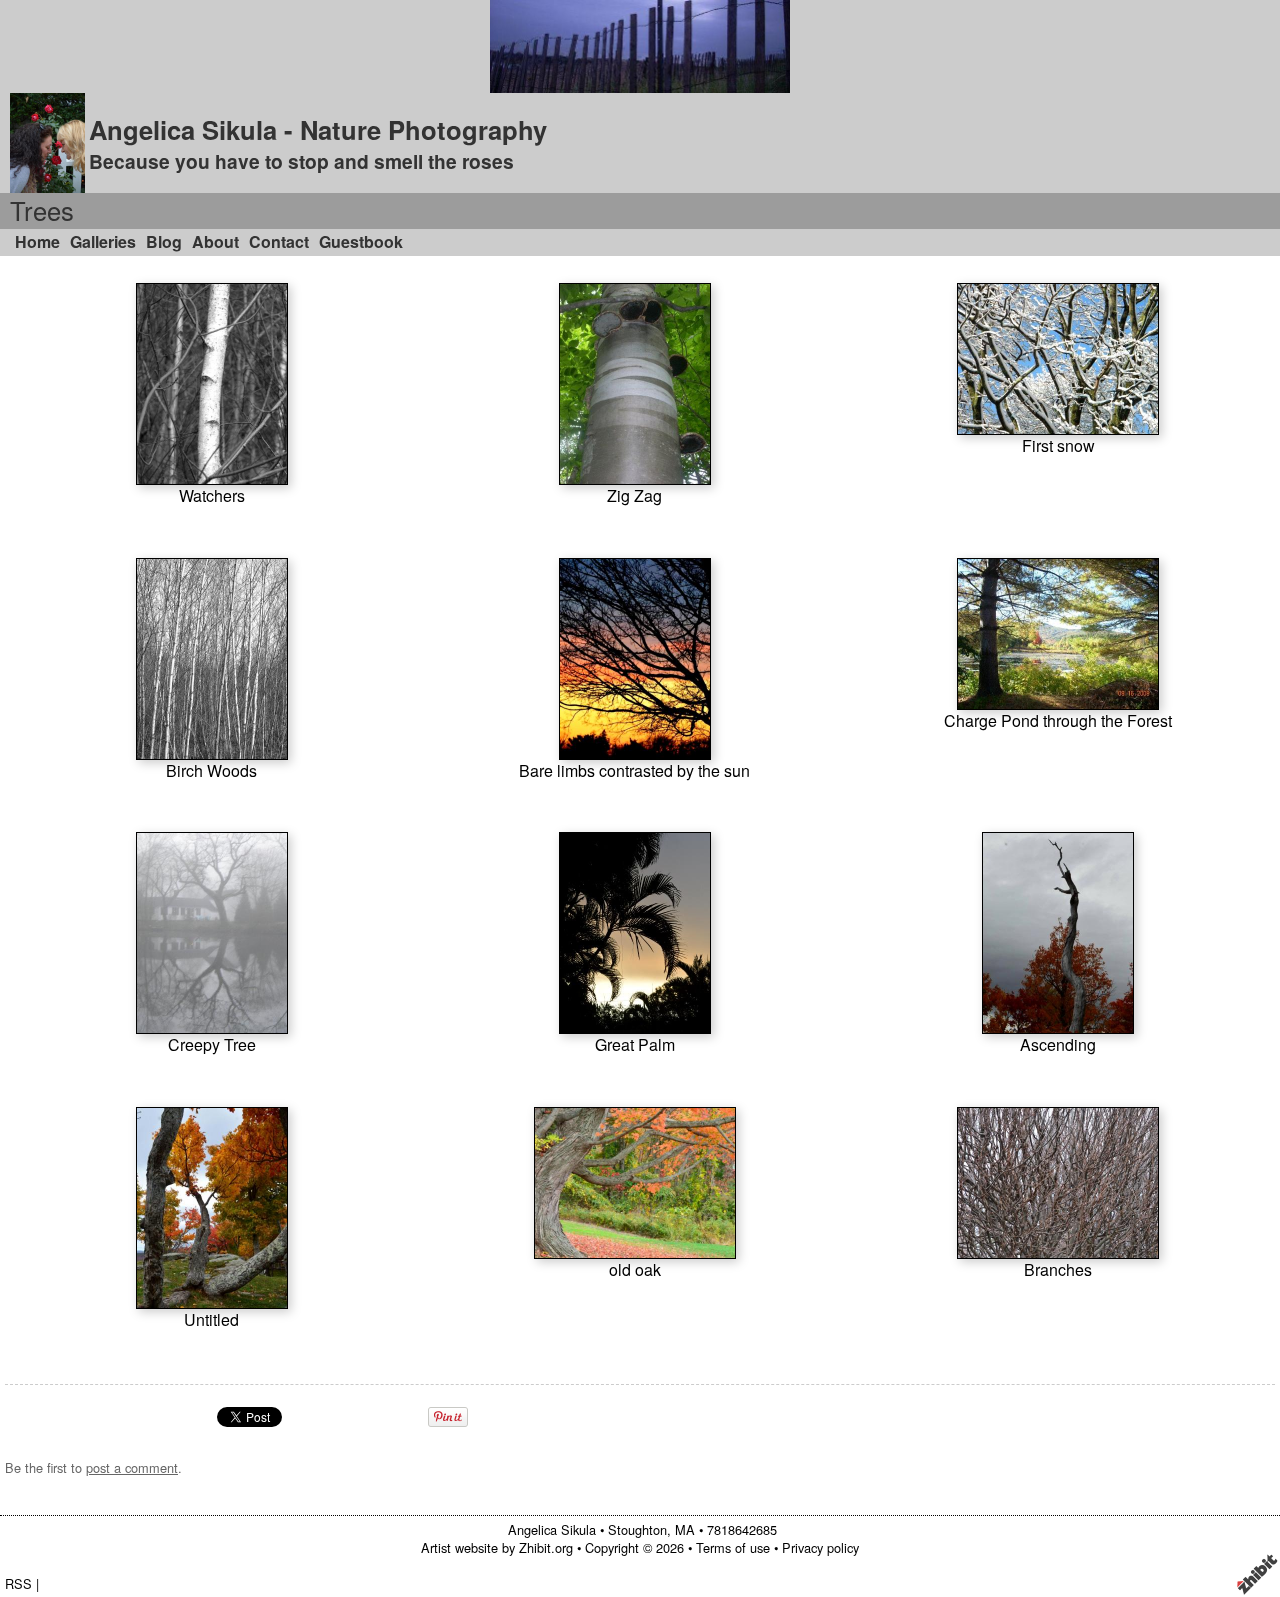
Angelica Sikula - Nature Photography (318, 129)
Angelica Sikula (552, 1529)
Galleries (103, 241)
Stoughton (637, 1529)
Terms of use (733, 1547)
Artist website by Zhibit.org (497, 1547)
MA (685, 1529)
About (215, 241)
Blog (164, 241)
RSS (18, 1583)
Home (37, 241)
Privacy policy (820, 1547)
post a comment (132, 1467)
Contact (279, 241)
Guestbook (361, 241)
